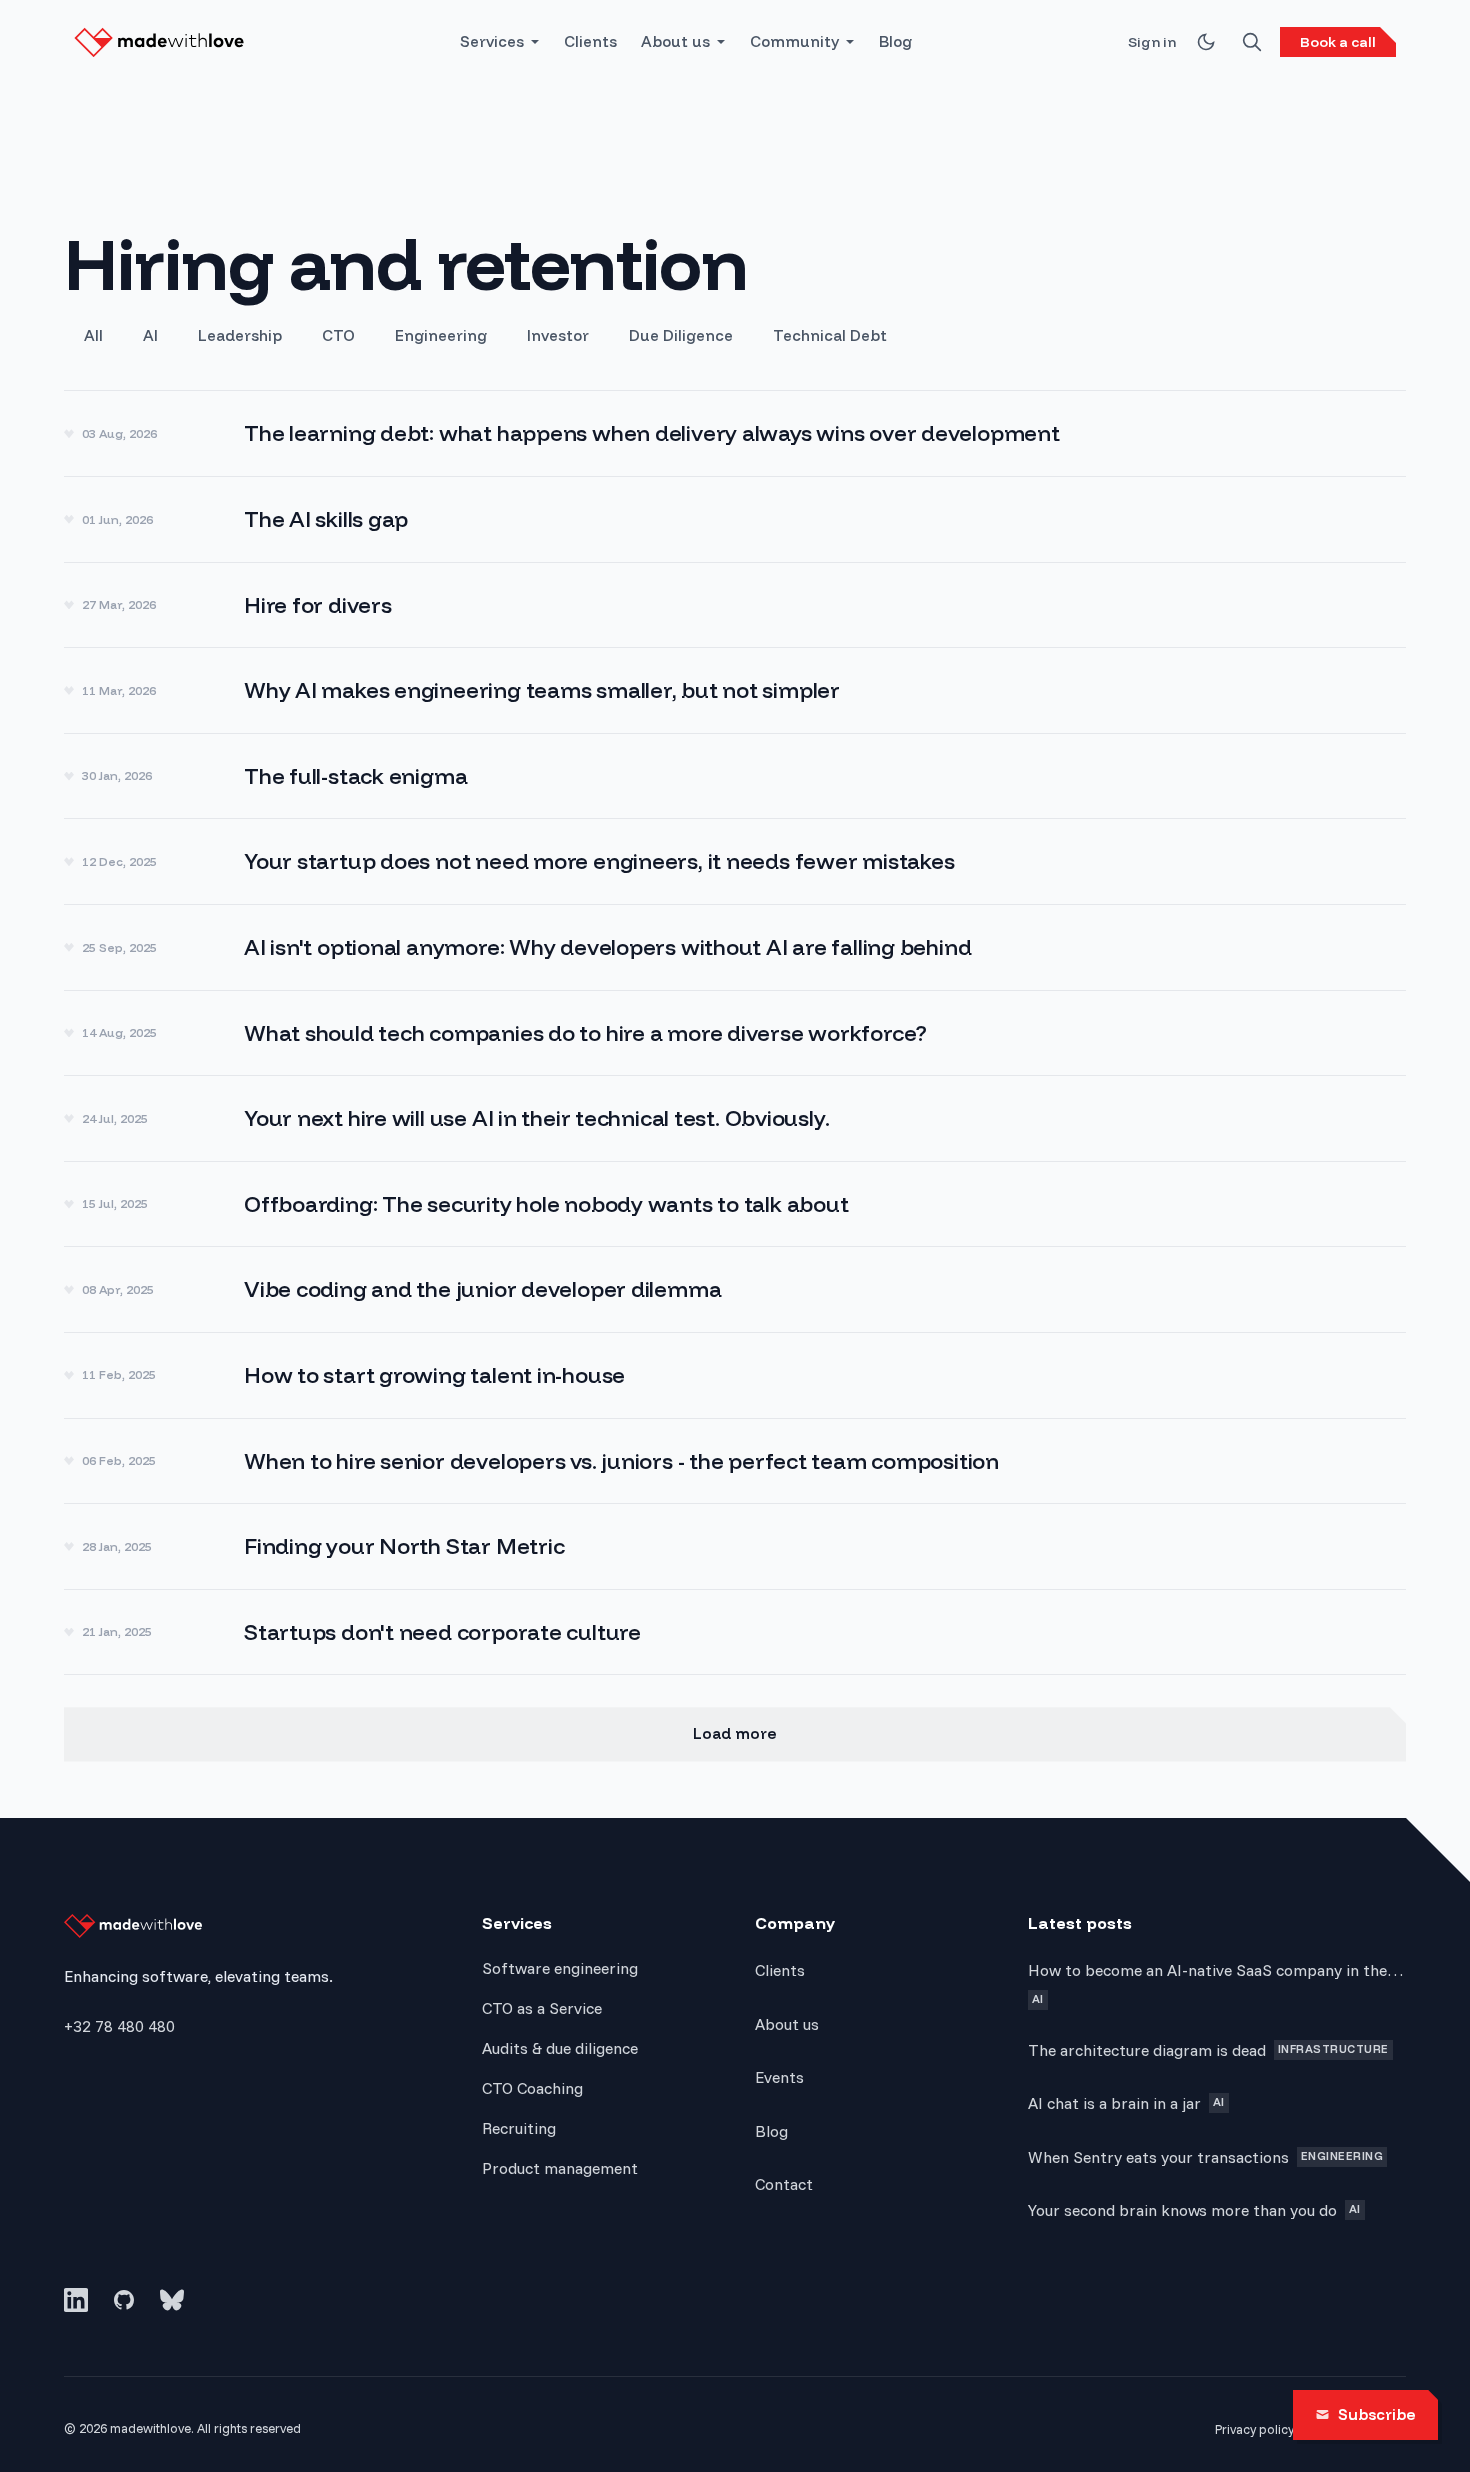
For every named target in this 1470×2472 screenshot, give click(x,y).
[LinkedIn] (76, 2300)
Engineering (441, 335)
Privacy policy (1254, 2429)
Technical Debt (830, 335)
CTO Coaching (532, 2088)
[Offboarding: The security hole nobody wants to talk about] (735, 1204)
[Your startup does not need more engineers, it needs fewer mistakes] (735, 861)
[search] (1252, 42)
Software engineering (560, 1968)
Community (794, 41)
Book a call (1338, 42)
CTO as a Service (542, 2008)
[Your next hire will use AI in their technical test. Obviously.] (735, 1118)
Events (779, 2077)
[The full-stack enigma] (735, 776)
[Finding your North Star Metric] (735, 1546)
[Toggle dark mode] (1206, 42)
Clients (590, 41)
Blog (895, 41)
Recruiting (519, 2128)
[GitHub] (124, 2300)
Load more (735, 1733)
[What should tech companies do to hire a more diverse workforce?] (735, 1033)
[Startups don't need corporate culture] (735, 1632)
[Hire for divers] (735, 605)
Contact (784, 2184)
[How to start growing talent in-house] (735, 1375)
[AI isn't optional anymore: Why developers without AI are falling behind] (735, 947)
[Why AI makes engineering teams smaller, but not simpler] (735, 690)
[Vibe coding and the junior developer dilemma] (735, 1289)
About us (675, 41)
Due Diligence (681, 335)
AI (150, 335)
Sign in (1152, 42)
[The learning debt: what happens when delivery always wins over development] (735, 433)
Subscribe (1377, 2414)
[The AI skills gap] (735, 519)
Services (492, 41)
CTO (338, 335)
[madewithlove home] (159, 42)
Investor (558, 335)
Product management (560, 2168)
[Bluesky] (172, 2300)
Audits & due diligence (560, 2048)
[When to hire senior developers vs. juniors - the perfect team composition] (735, 1461)
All (93, 335)
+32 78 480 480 (119, 2026)
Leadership (240, 335)
